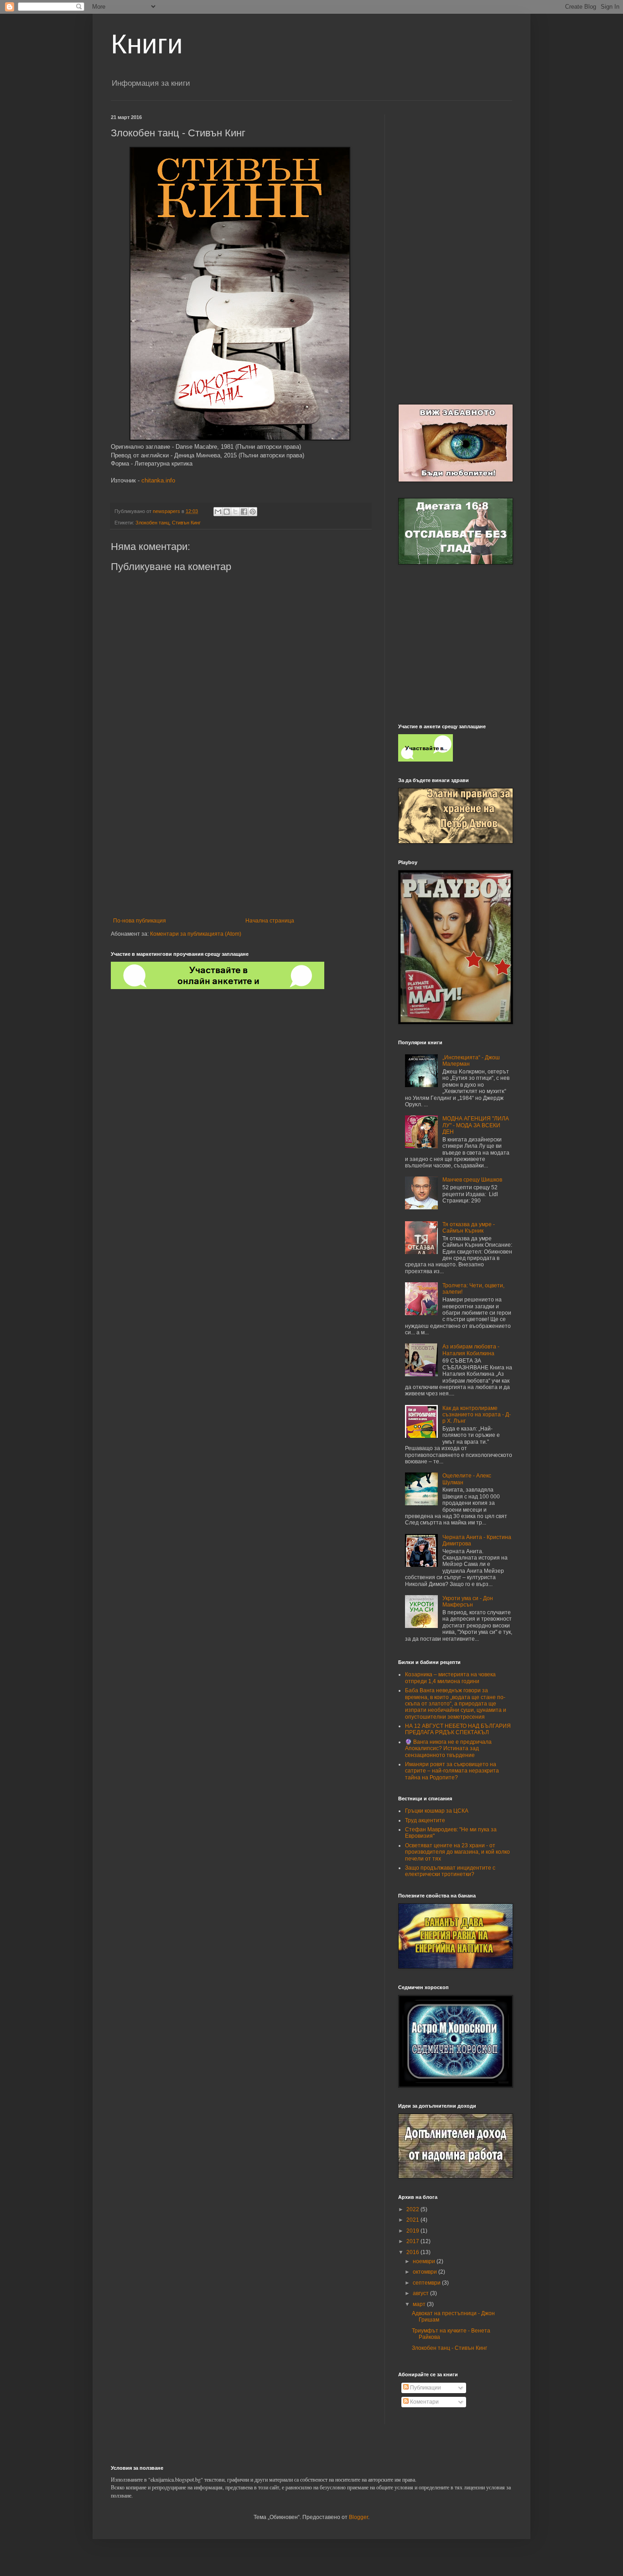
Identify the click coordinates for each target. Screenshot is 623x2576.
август (421, 2293)
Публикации (425, 2388)
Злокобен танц (152, 523)
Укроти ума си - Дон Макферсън (468, 1602)
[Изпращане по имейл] (218, 512)
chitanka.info (158, 480)
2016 (413, 2252)
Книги (147, 44)
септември (427, 2283)
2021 (413, 2220)
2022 (413, 2209)
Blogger (358, 2517)
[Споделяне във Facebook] (244, 512)
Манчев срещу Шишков (472, 1180)
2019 (413, 2231)
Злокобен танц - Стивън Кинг (449, 2348)
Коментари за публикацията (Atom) (196, 934)
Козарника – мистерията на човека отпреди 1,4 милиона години (450, 1678)
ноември (425, 2261)
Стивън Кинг (186, 523)
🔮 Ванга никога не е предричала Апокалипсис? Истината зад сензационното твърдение (448, 1749)
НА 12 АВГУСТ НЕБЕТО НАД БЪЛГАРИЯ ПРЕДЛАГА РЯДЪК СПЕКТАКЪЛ (458, 1729)
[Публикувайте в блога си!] (227, 512)
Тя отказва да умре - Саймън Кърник (469, 1228)
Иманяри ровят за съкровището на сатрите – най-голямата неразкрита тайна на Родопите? (452, 1771)
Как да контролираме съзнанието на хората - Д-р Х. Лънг (477, 1415)
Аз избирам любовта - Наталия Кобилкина (471, 1350)
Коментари (424, 2402)
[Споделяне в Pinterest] (253, 512)
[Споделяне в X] (235, 512)
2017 (413, 2241)
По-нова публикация (140, 921)
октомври (426, 2272)
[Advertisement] (241, 842)
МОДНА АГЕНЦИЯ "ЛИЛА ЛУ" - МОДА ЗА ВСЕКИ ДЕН (476, 1125)
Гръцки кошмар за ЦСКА (437, 1811)
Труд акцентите (425, 1820)
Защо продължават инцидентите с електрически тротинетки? (450, 1871)
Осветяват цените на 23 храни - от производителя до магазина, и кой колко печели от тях (457, 1852)
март (420, 2304)
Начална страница (270, 921)
